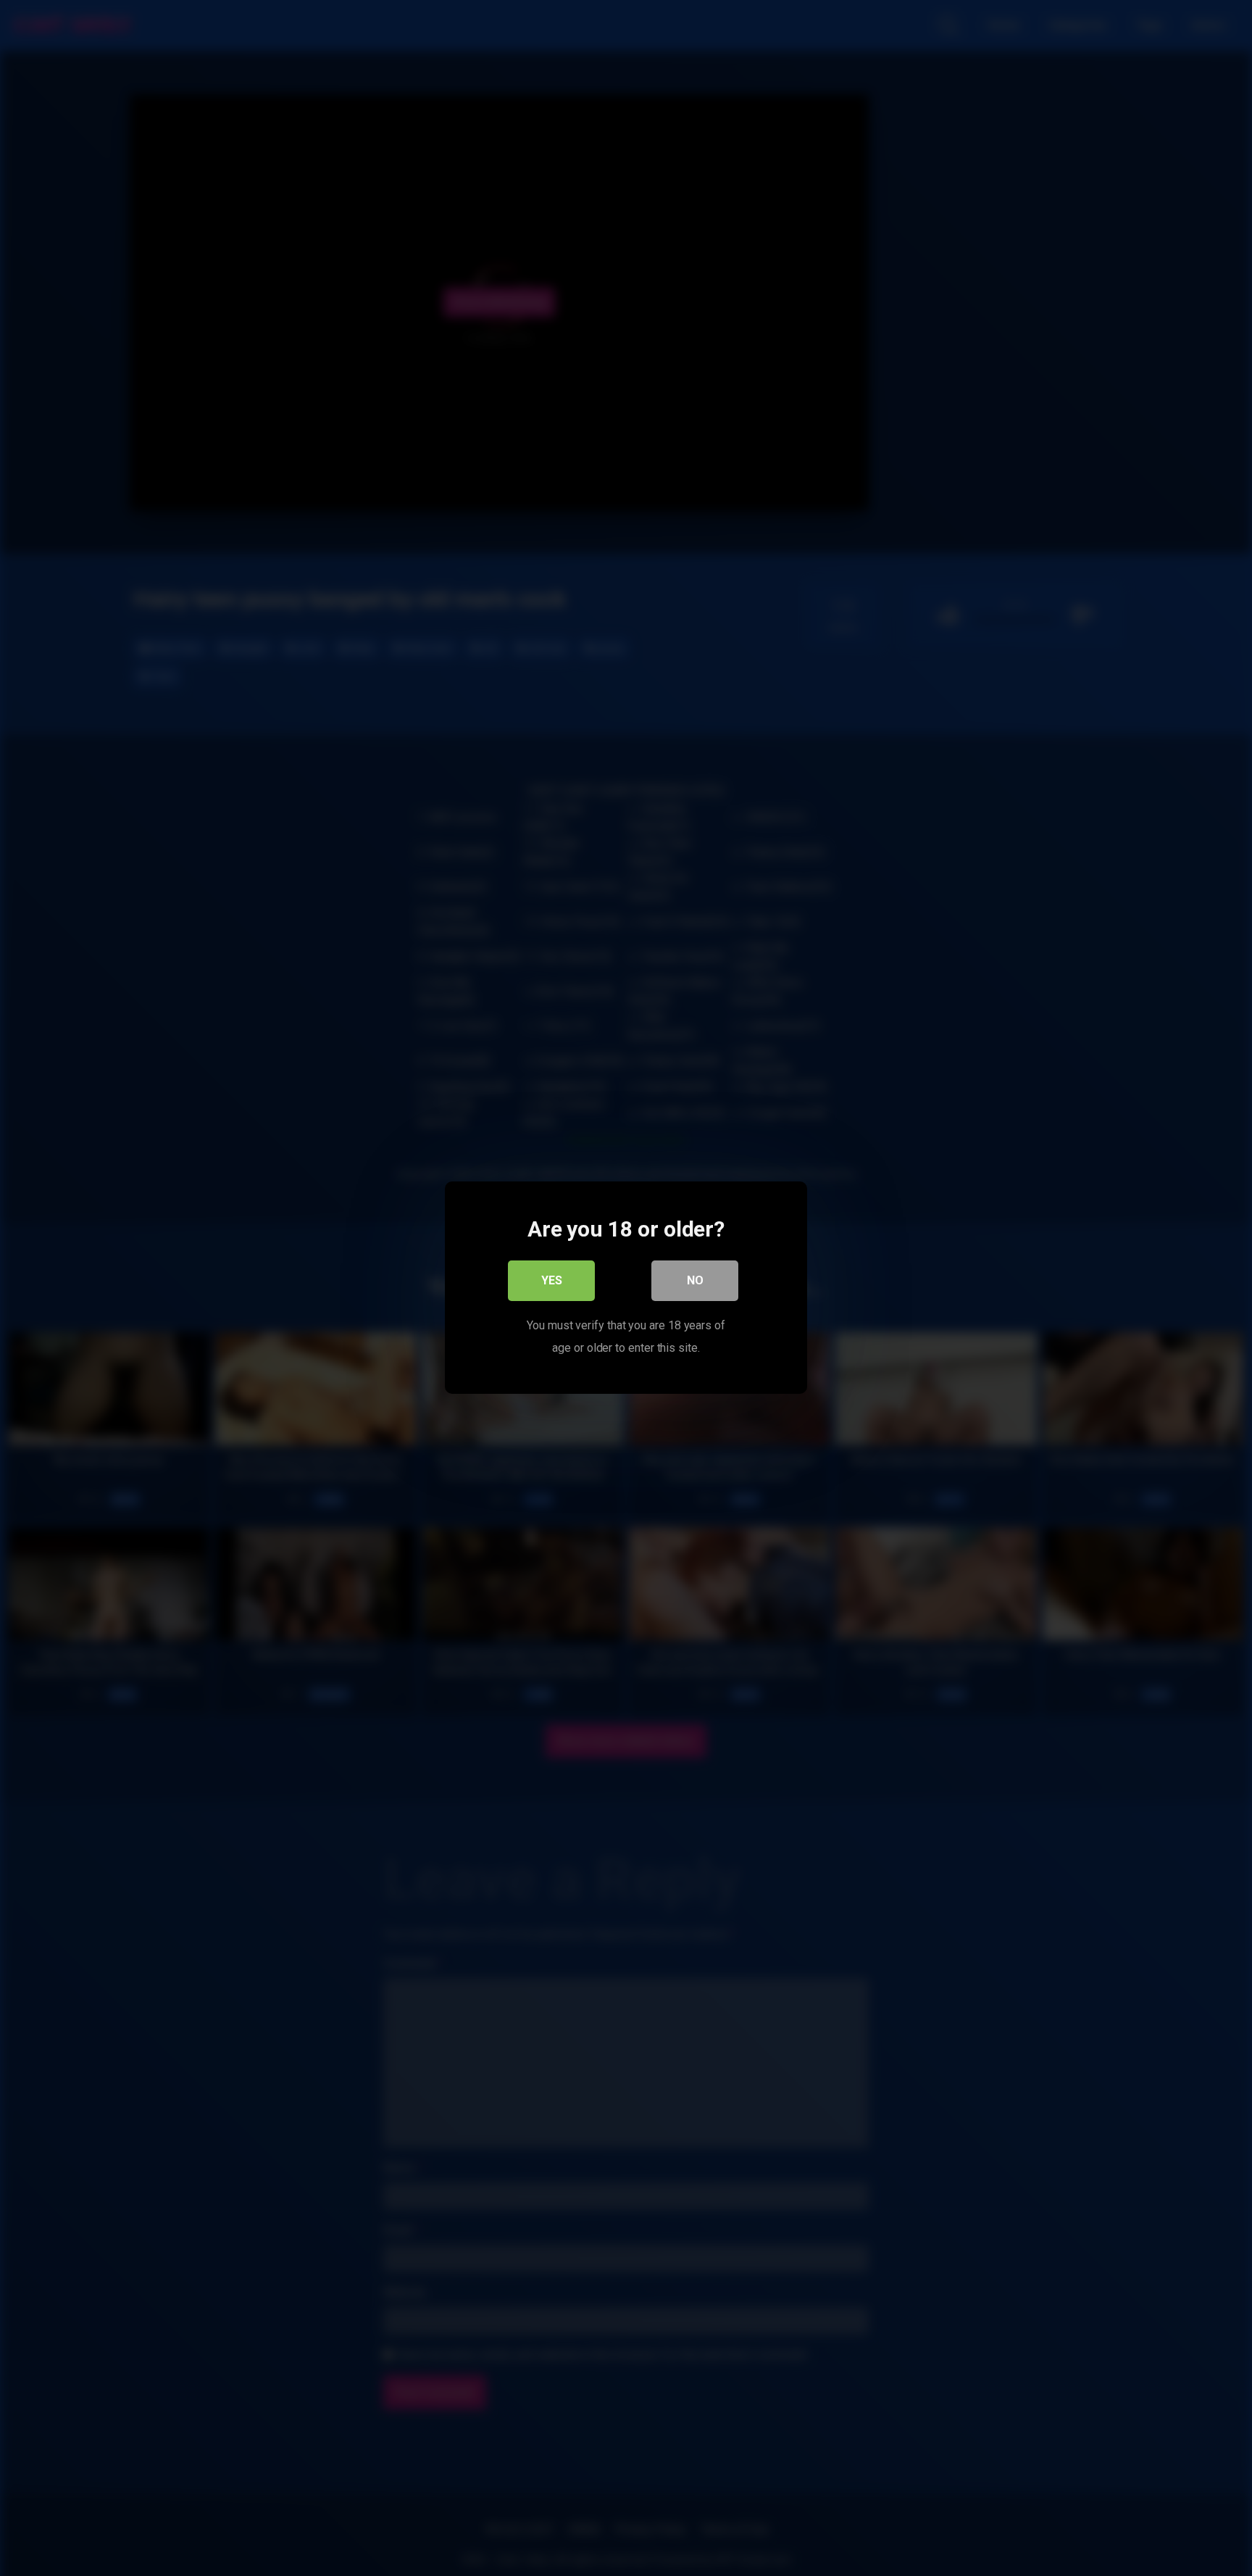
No (695, 1281)
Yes (552, 1281)
